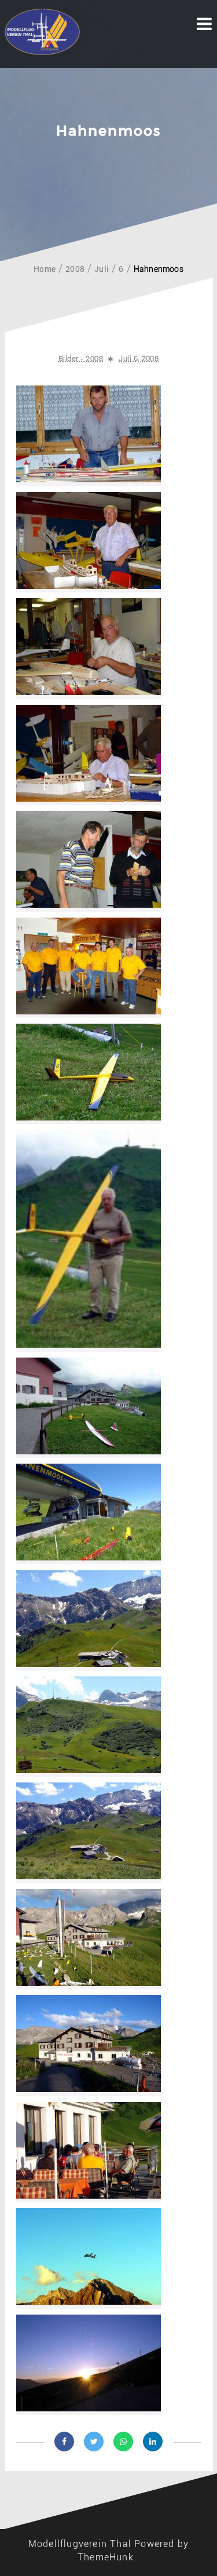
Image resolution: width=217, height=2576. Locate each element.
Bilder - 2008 (81, 359)
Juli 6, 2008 (139, 359)
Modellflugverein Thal (80, 2544)
